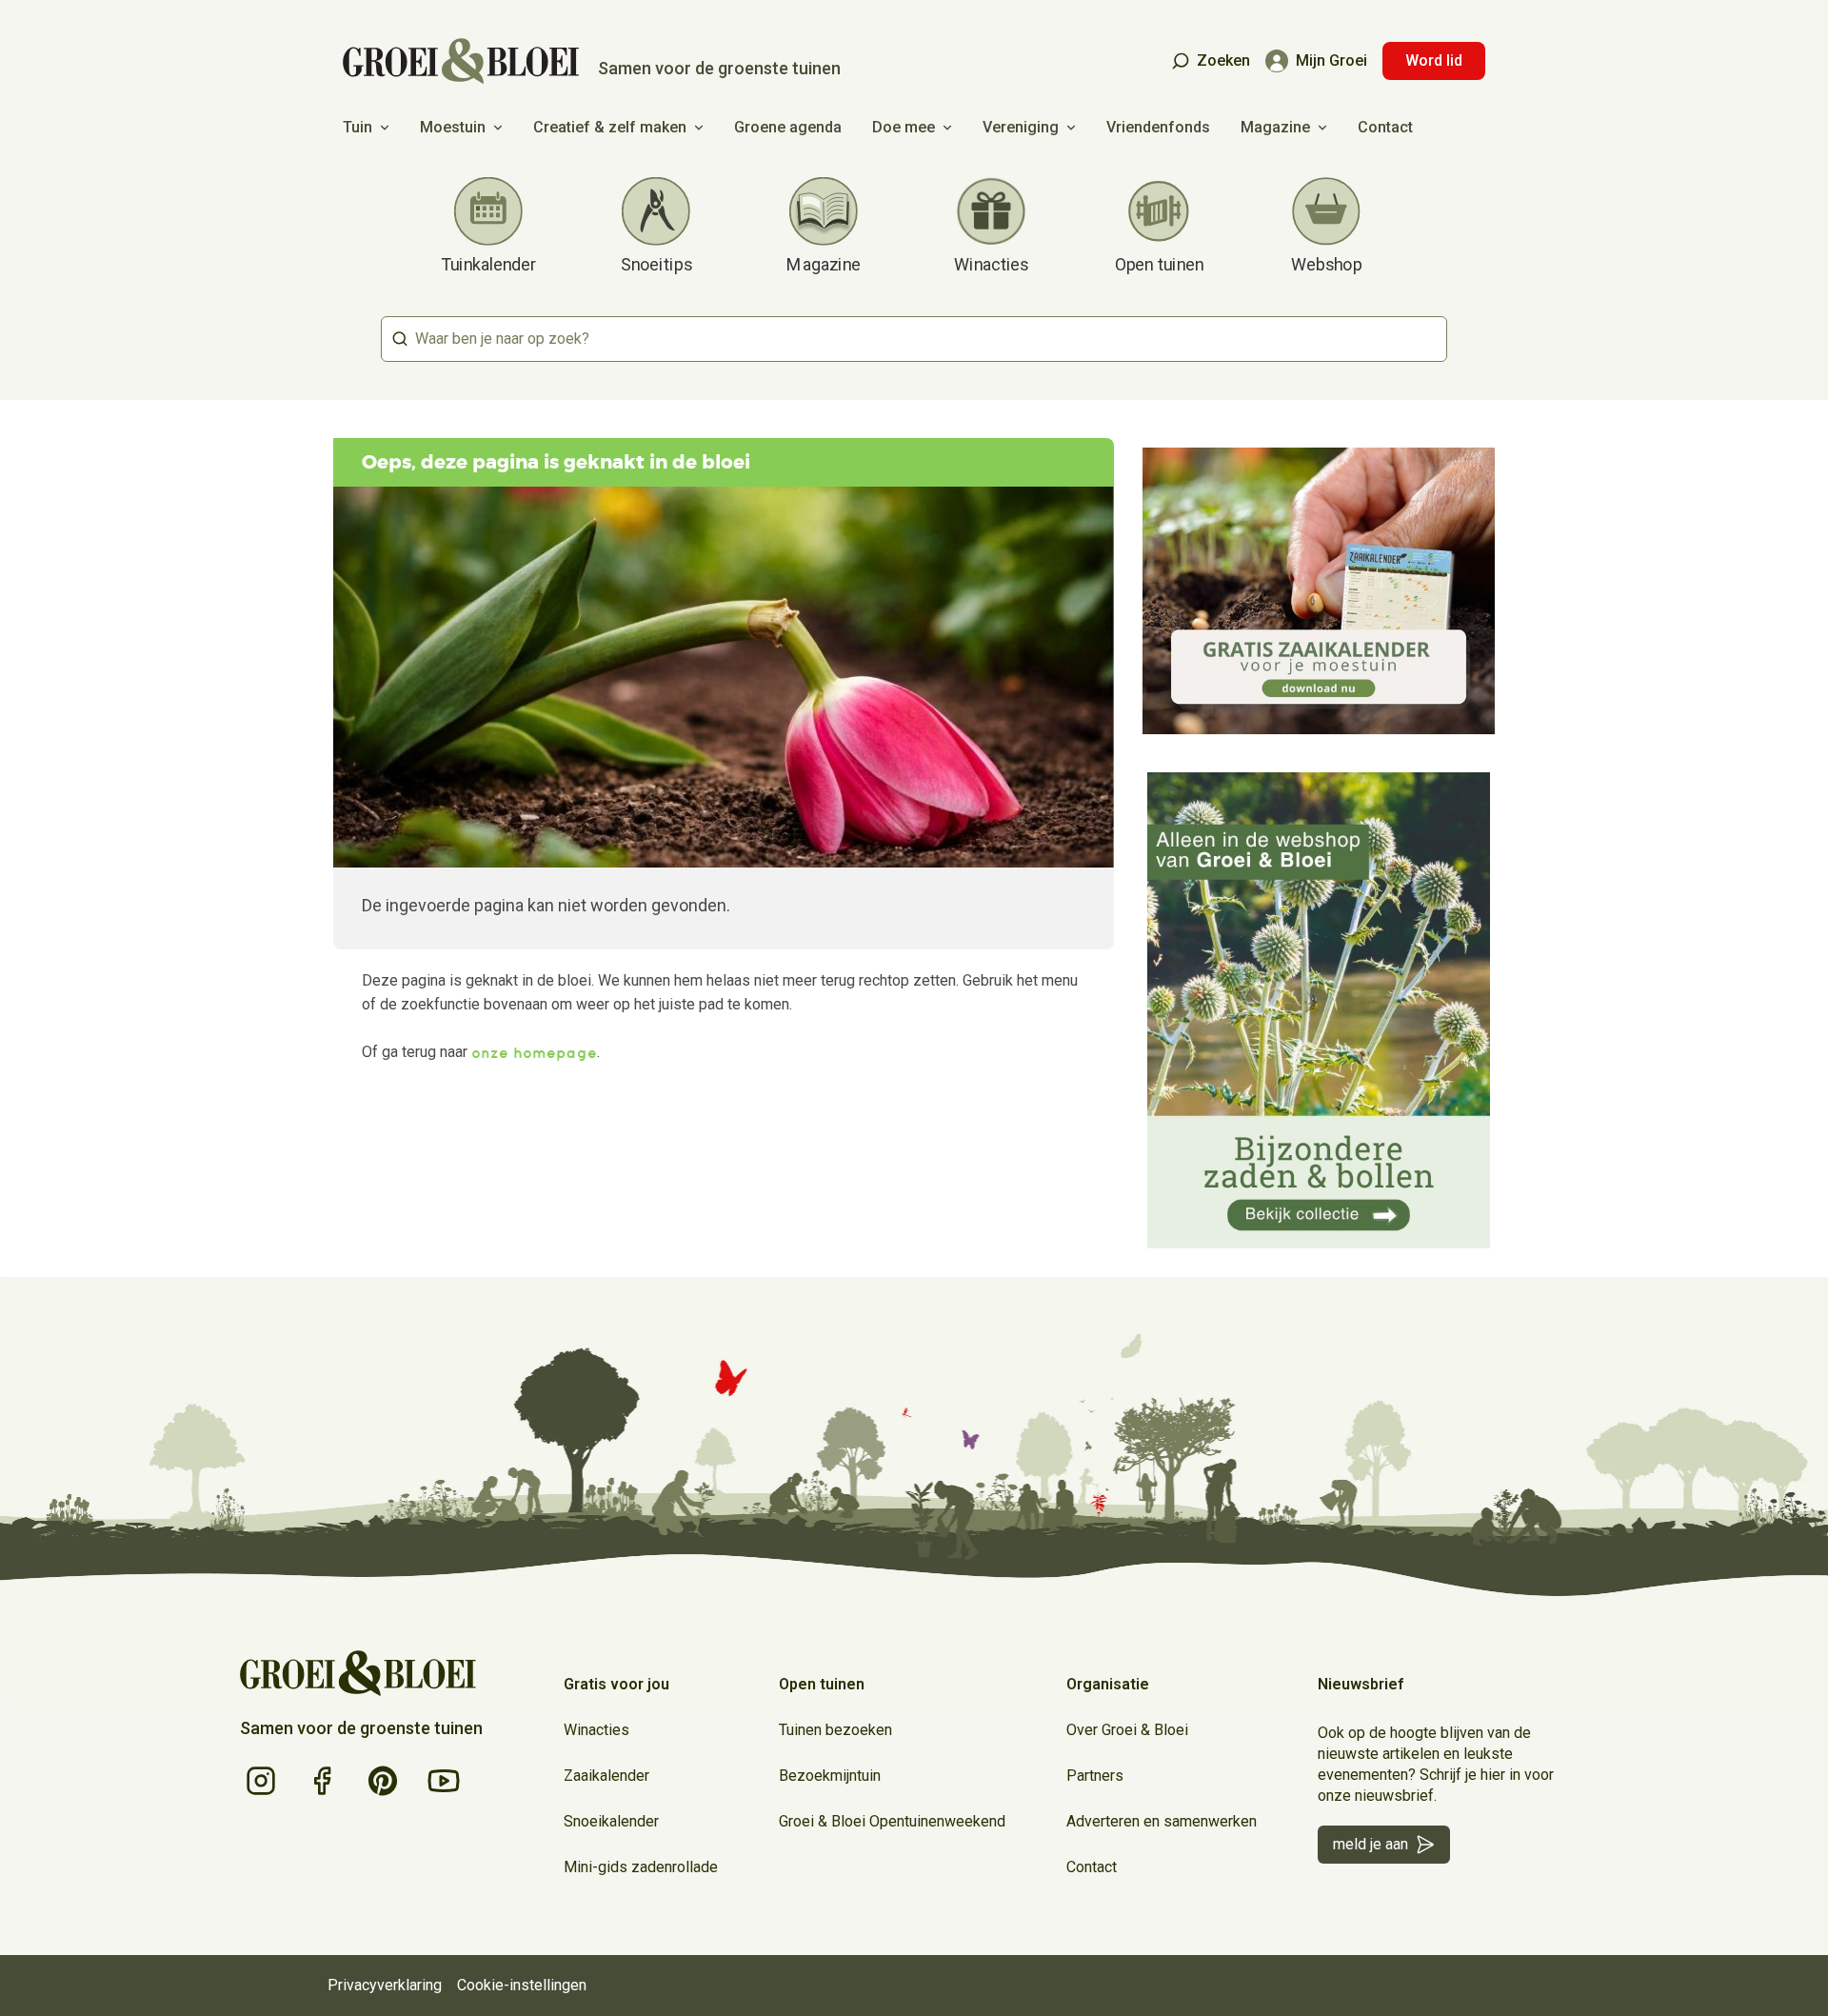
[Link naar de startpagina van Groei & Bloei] (358, 1673)
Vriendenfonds (1158, 127)
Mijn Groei (1331, 60)
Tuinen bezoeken (835, 1730)
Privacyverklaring (385, 1985)
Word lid (1434, 60)
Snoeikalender (611, 1821)
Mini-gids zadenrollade (641, 1867)
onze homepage (534, 1052)
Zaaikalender (606, 1776)
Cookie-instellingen (522, 1985)
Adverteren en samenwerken (1162, 1821)
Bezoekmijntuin (830, 1776)
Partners (1095, 1776)
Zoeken (1223, 60)
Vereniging (1021, 127)
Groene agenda (788, 127)
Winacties (596, 1730)
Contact (1385, 127)
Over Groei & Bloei (1127, 1730)
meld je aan (1371, 1844)
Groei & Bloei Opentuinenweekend (892, 1821)
